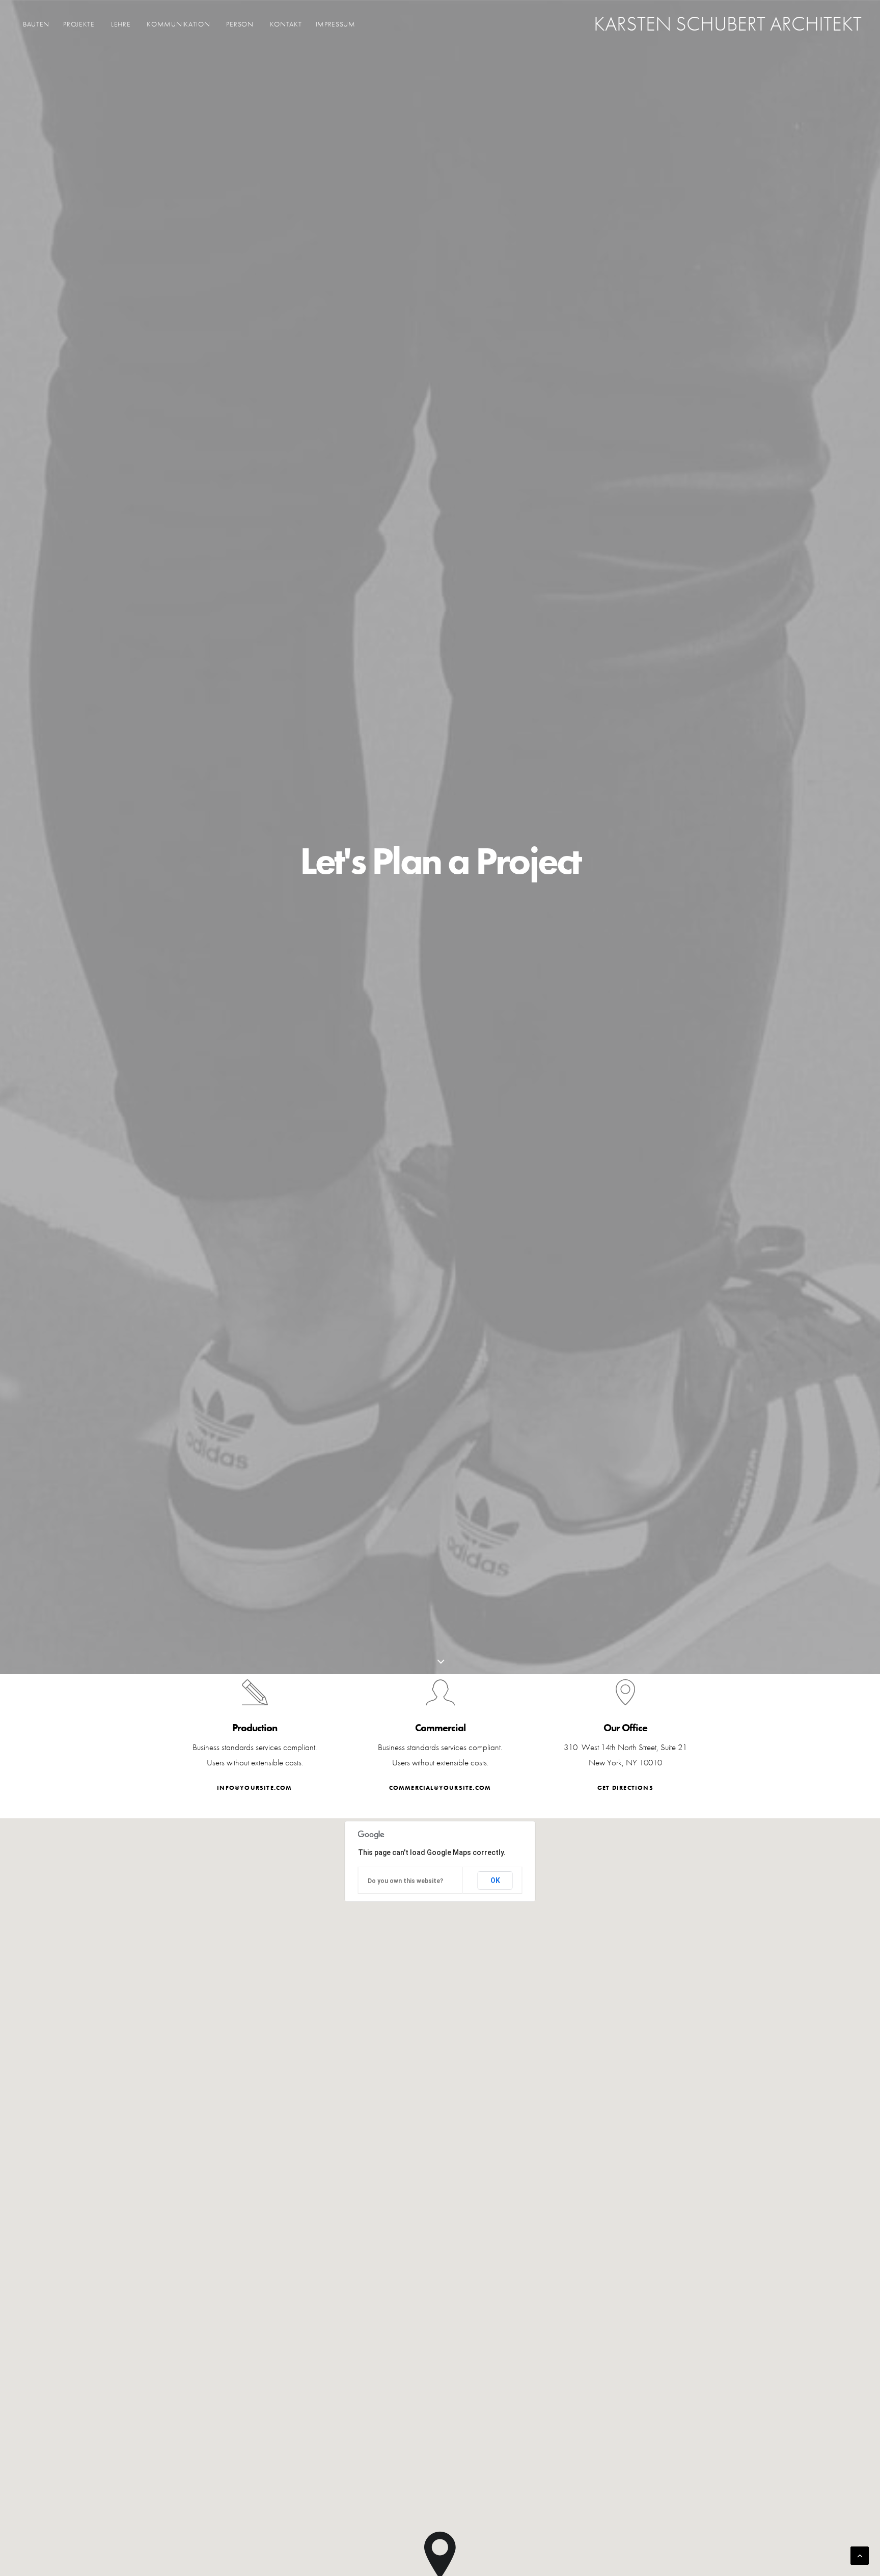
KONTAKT (286, 24)
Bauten (36, 24)
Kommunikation (178, 24)
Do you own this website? (405, 1881)
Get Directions (625, 1788)
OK (495, 1880)
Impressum (336, 24)
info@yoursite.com (254, 1788)
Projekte (79, 24)
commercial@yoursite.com (440, 1788)
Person (240, 24)
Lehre (121, 24)
